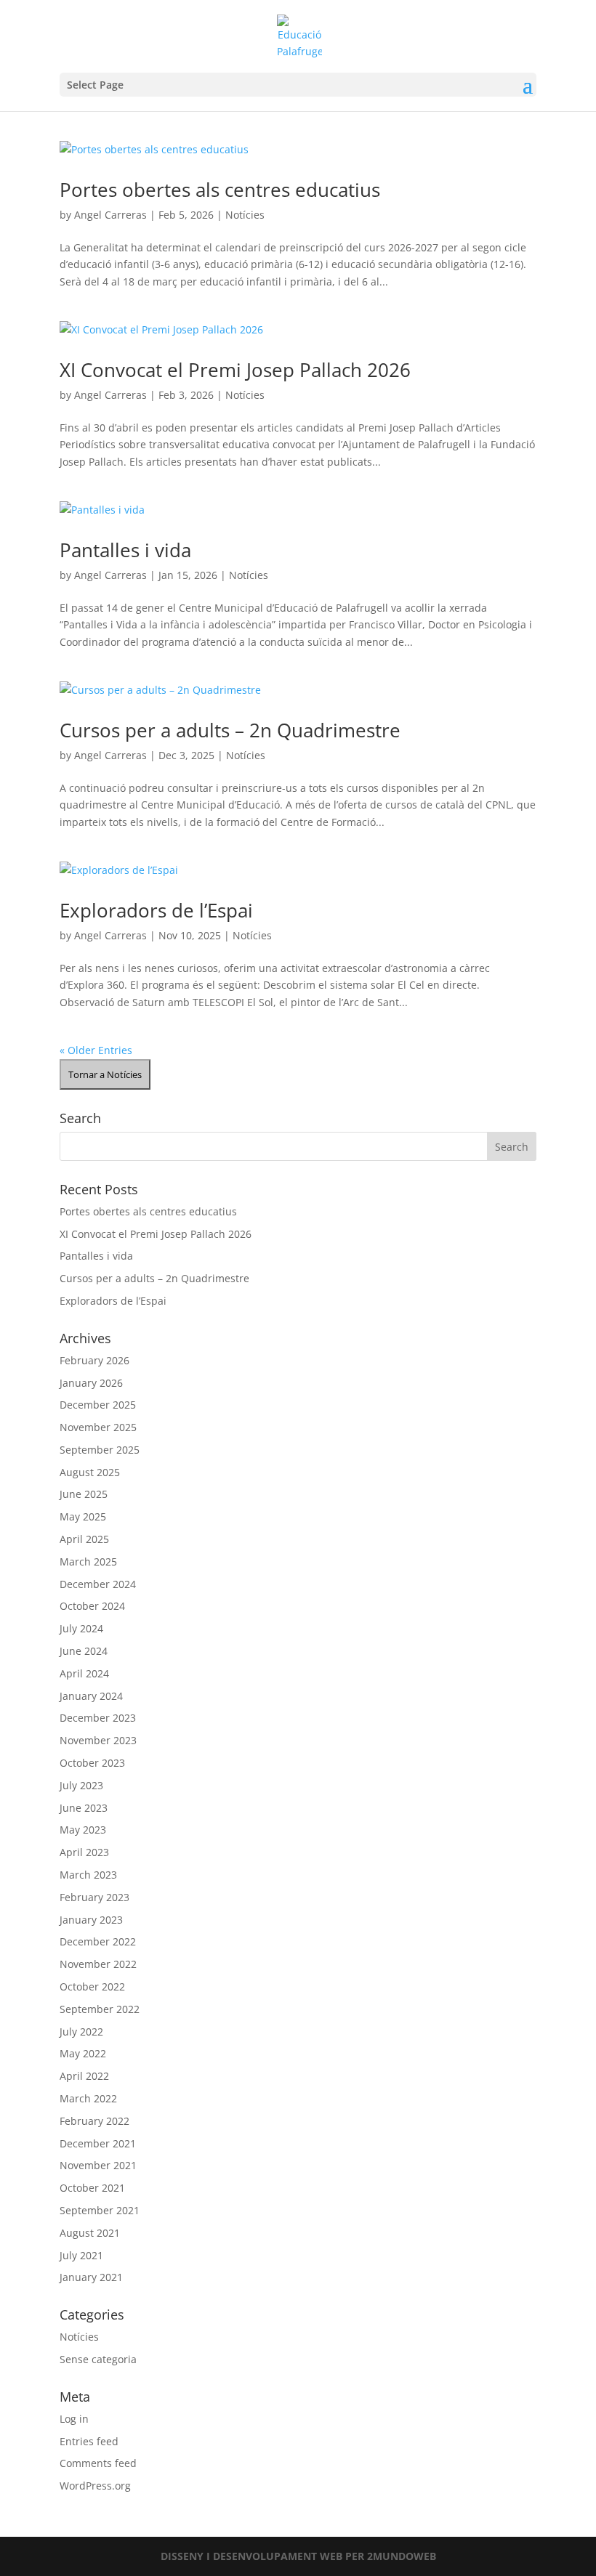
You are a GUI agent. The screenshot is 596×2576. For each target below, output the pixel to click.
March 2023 (88, 1875)
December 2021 (98, 2143)
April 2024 (84, 1673)
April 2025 (84, 1539)
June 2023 (84, 1808)
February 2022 (94, 2121)
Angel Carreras (110, 215)
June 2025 (84, 1494)
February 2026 (94, 1360)
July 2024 (81, 1628)
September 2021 (100, 2210)
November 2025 (98, 1427)
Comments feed (98, 2463)
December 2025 (98, 1405)
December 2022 (98, 1941)
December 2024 (98, 1584)
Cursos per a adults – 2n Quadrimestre (230, 730)
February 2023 (94, 1897)
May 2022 (83, 2053)
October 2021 (92, 2188)
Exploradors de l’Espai (156, 910)
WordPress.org (95, 2486)
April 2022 (84, 2076)
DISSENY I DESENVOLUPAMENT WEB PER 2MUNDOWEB (298, 2556)
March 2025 (88, 1562)
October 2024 (92, 1606)
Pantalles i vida (125, 550)
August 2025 (90, 1472)
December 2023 (98, 1718)
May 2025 (83, 1516)
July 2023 (81, 1785)
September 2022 (100, 2009)
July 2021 (81, 2255)
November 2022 (98, 1964)
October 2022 (92, 1986)
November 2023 (98, 1740)
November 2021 (98, 2165)
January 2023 (91, 1920)
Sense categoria (98, 2359)
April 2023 (84, 1852)
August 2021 (90, 2233)
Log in (74, 2419)
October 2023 (92, 1763)
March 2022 (88, 2098)
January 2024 (91, 1696)
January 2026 (91, 1383)
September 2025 (100, 1450)
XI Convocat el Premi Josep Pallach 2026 (235, 370)
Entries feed (89, 2441)
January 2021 (91, 2277)
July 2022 (81, 2032)
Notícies (245, 215)
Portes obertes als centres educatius (220, 190)
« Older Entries (96, 1050)
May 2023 (83, 1830)
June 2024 (84, 1651)
